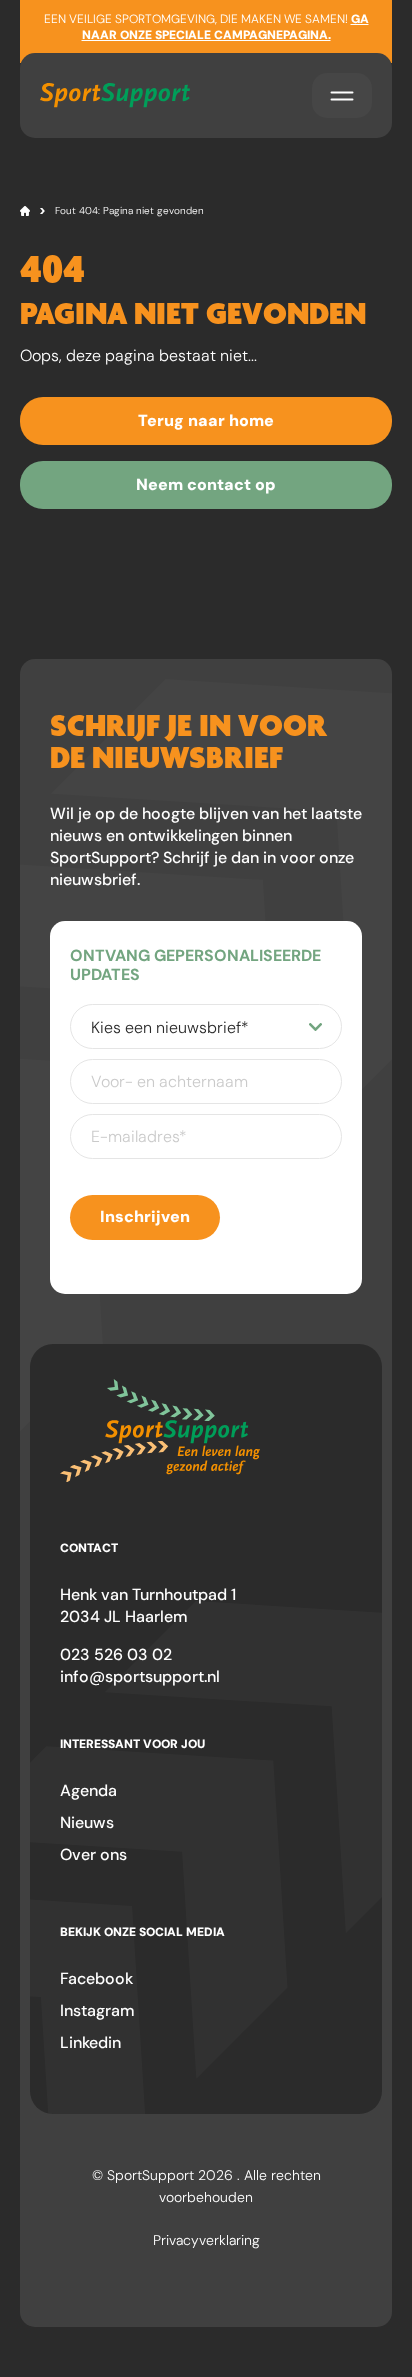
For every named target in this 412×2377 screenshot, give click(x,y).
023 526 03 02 (116, 1654)
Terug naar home (206, 420)
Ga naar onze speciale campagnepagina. (225, 27)
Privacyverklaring (206, 2240)
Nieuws (87, 1822)
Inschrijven (145, 1216)
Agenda (88, 1790)
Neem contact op (206, 484)
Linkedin (90, 2042)
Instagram (97, 2010)
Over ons (93, 1854)
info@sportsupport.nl (140, 1676)
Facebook (96, 1978)
